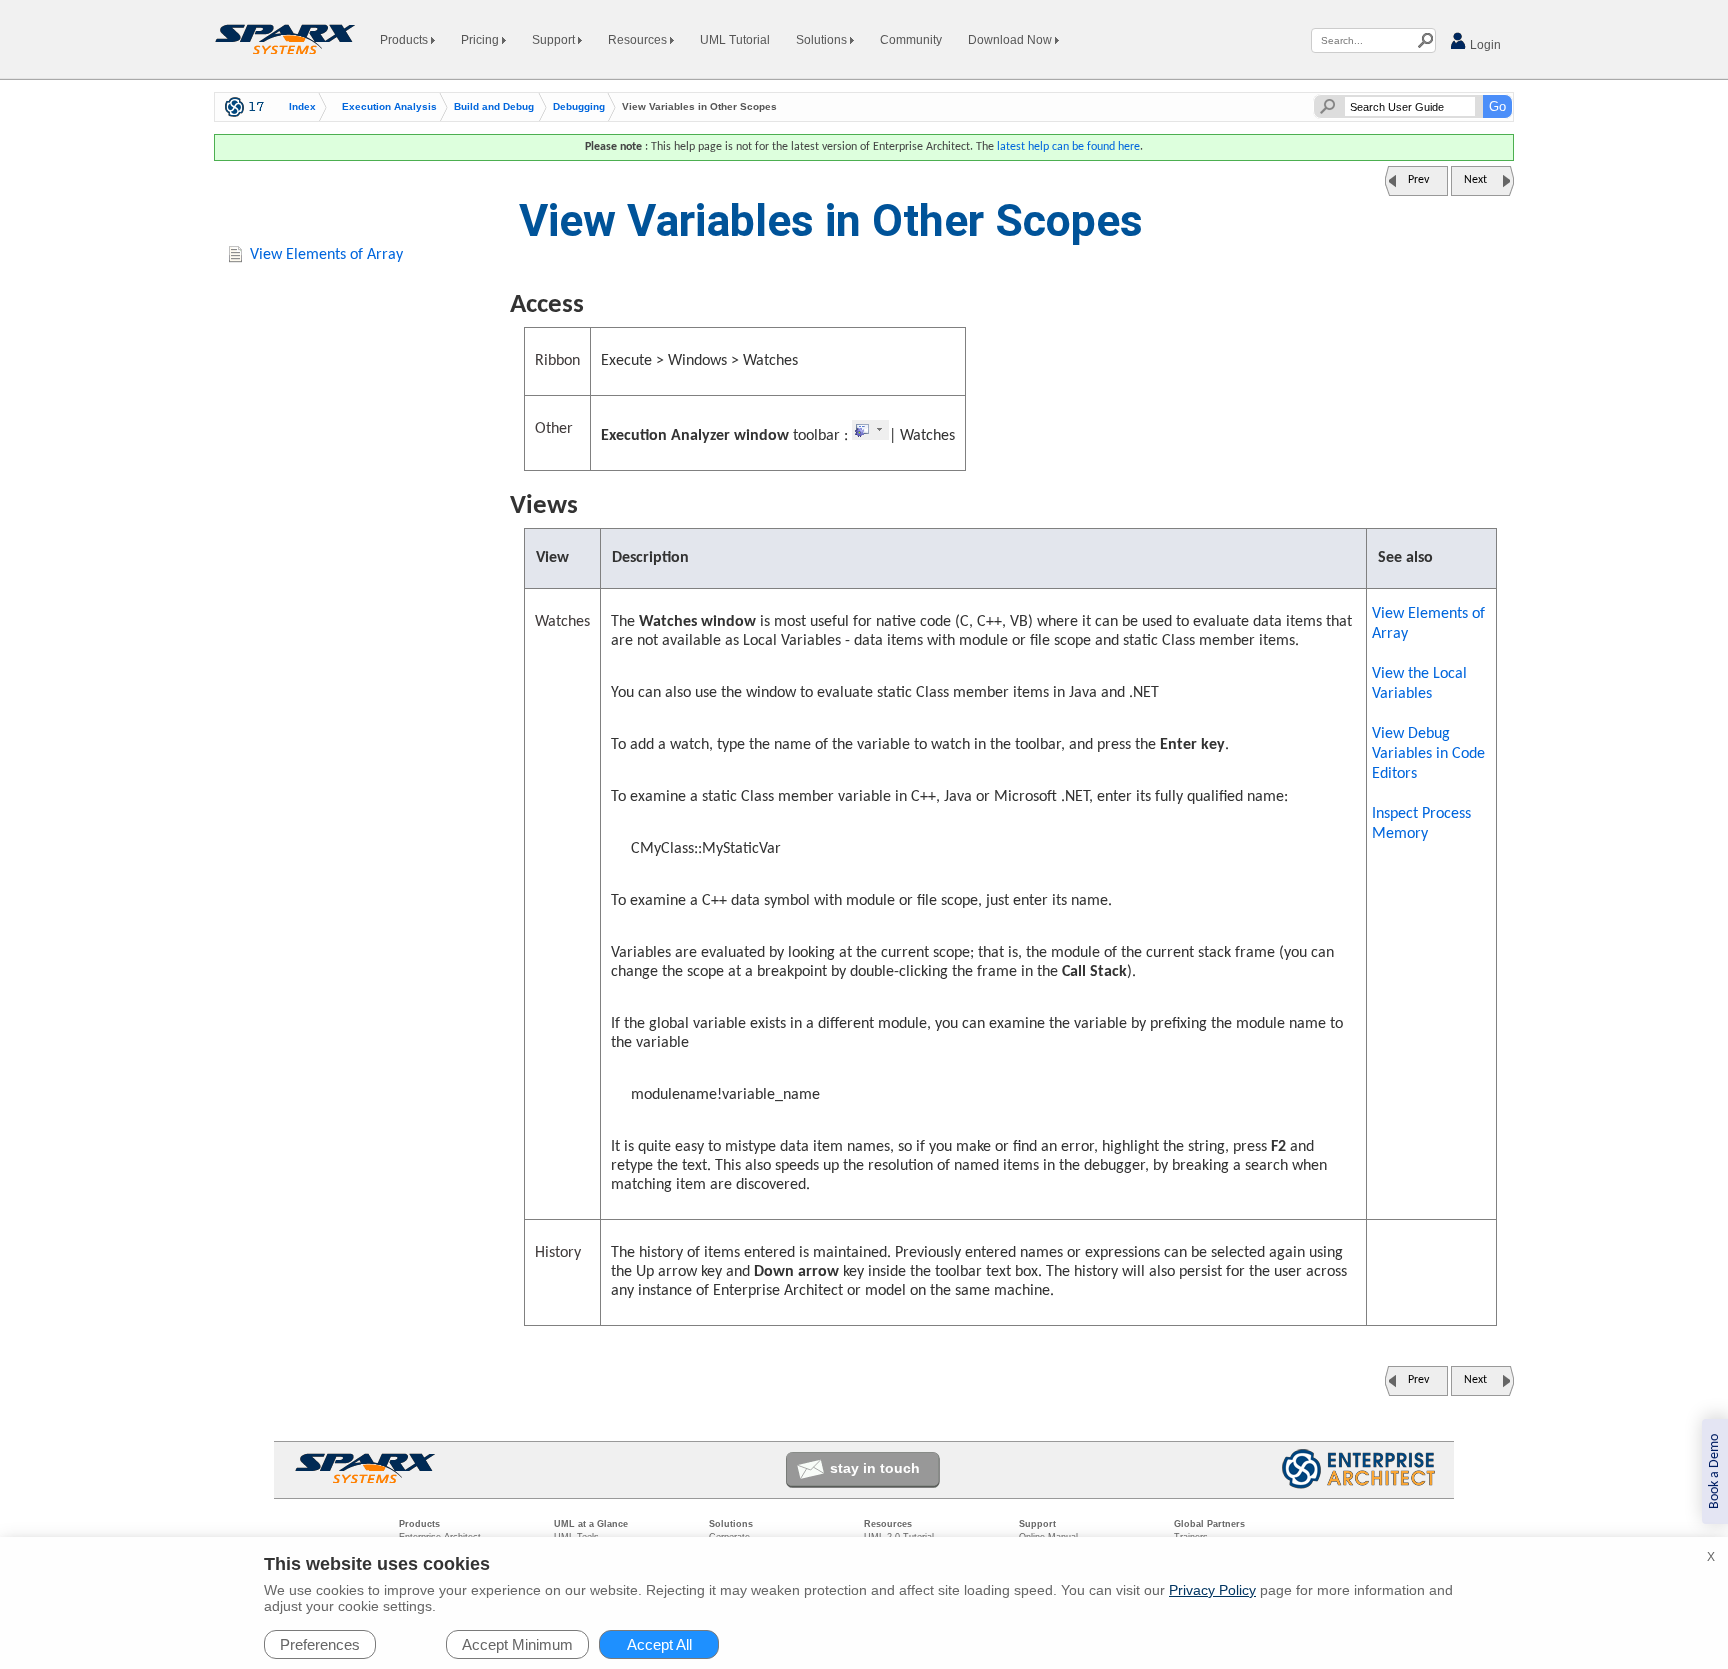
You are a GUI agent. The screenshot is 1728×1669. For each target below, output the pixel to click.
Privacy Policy (1212, 1590)
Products (405, 40)
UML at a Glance (591, 1524)
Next (1475, 180)
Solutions (823, 40)
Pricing (481, 40)
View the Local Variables (1419, 684)
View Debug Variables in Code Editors (1428, 754)
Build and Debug (494, 107)
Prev (1418, 180)
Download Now (1011, 40)
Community (911, 40)
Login (1484, 45)
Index (302, 107)
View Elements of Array (1428, 624)
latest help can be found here (1068, 147)
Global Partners (1209, 1524)
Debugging (579, 107)
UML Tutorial (735, 40)
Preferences (320, 1644)
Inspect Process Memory (1421, 824)
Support (555, 40)
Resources (639, 40)
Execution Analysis (389, 107)
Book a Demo (1714, 1471)
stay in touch (875, 1468)
